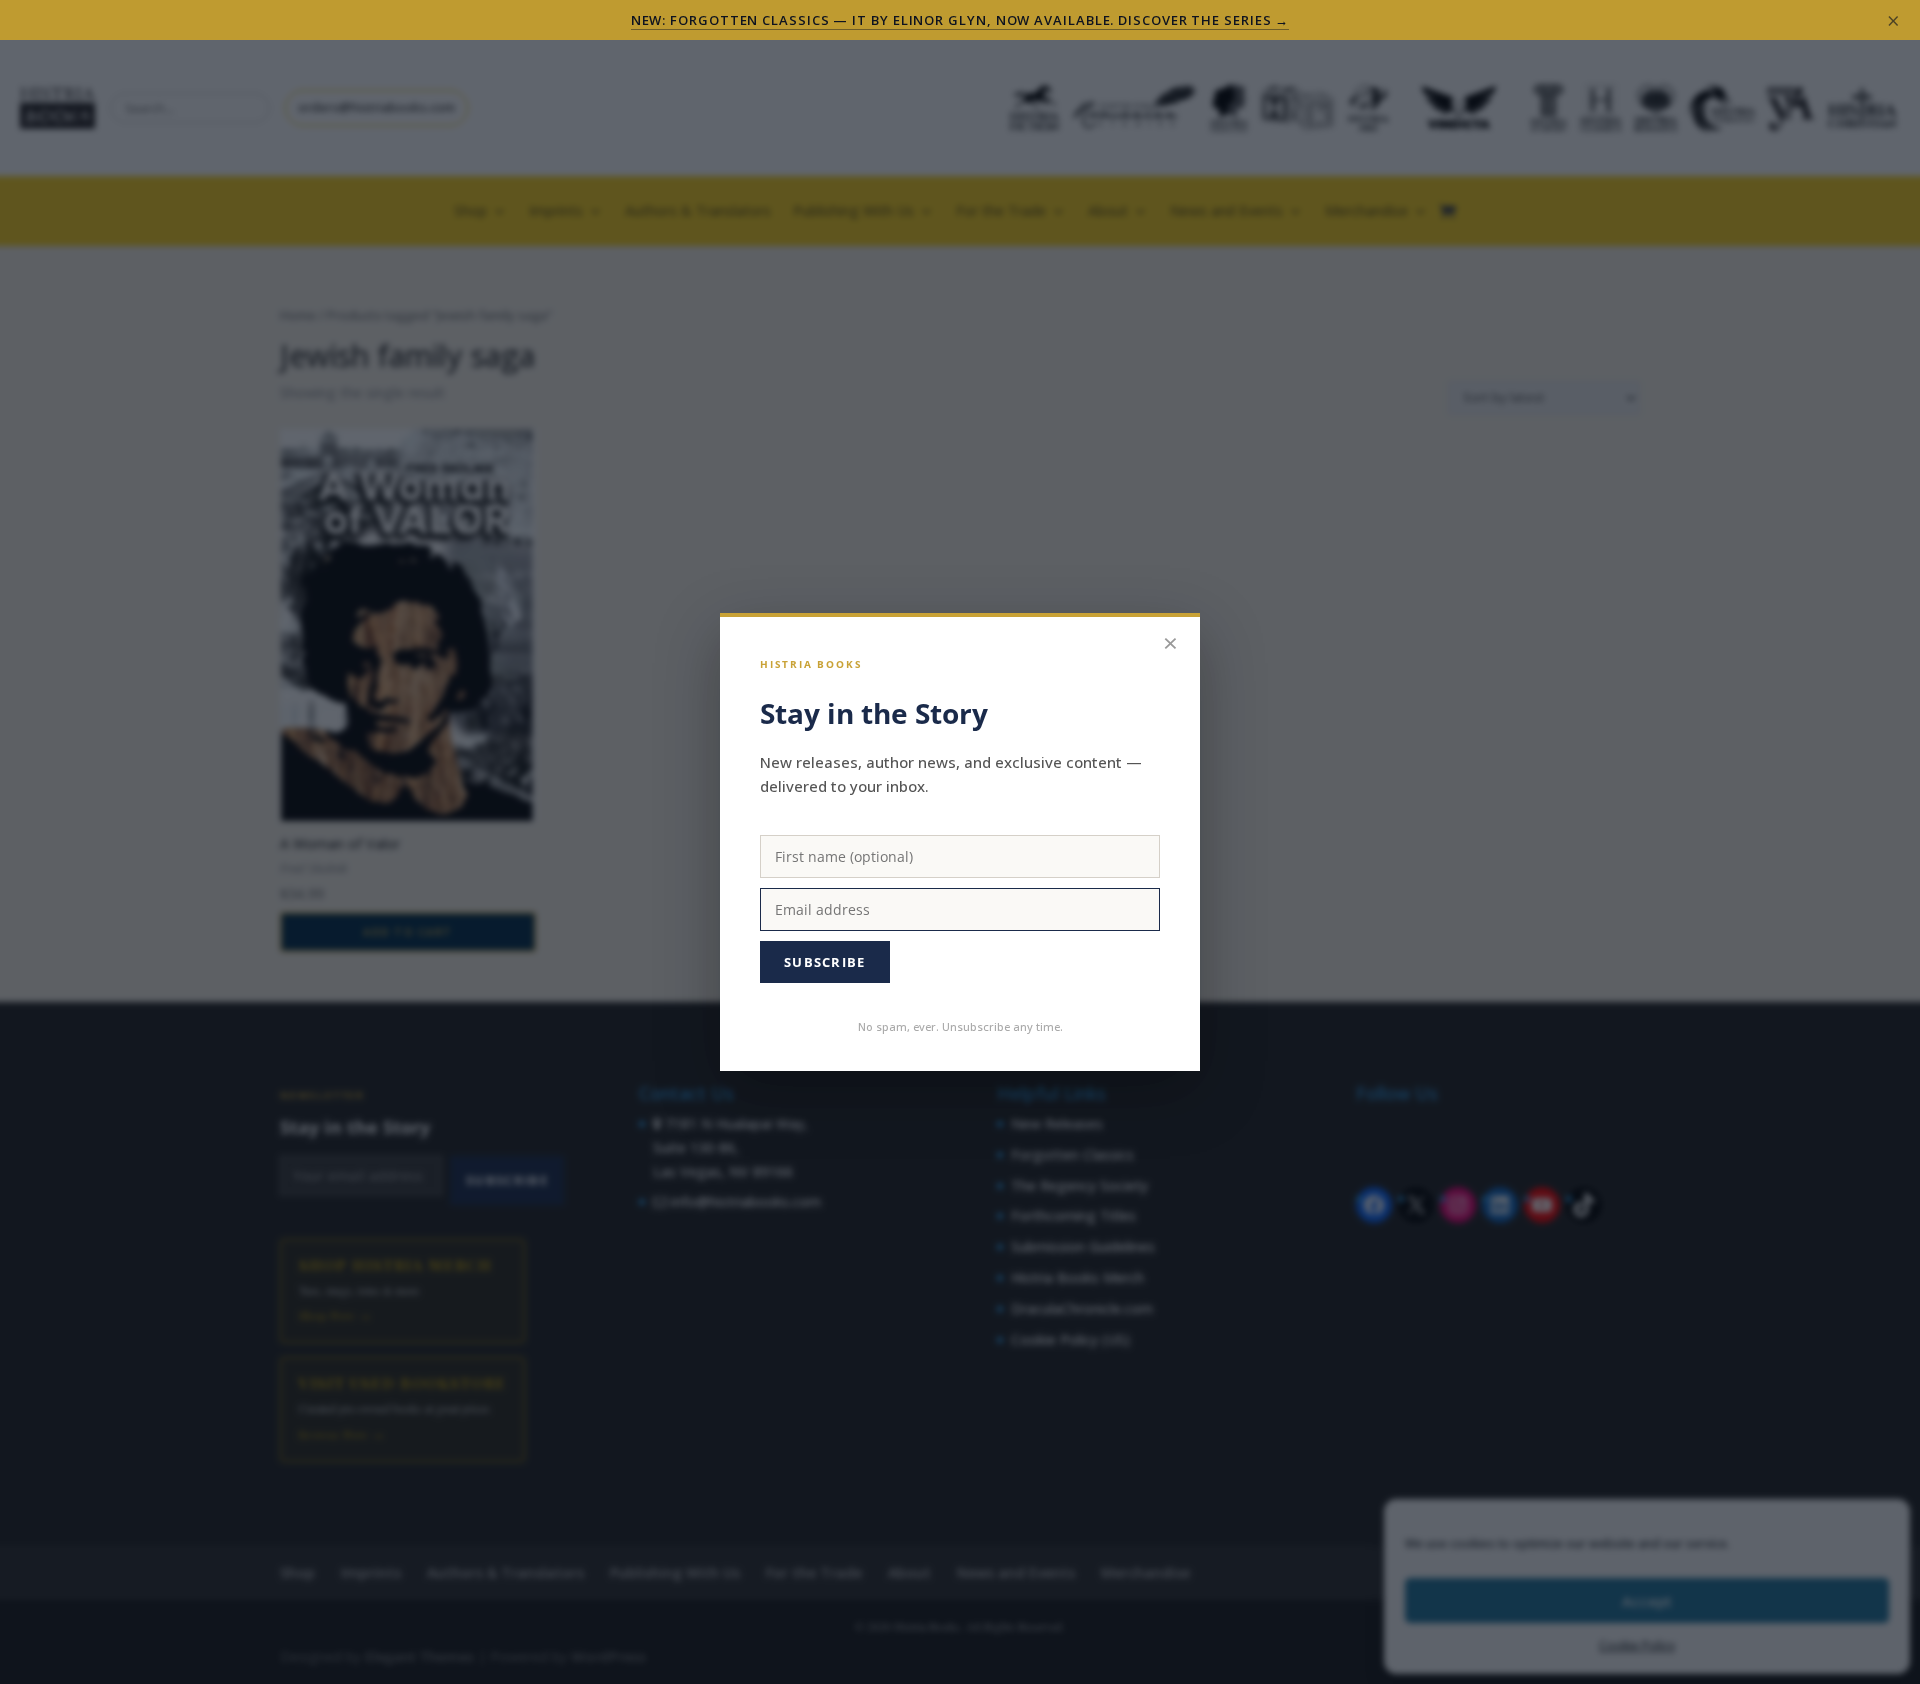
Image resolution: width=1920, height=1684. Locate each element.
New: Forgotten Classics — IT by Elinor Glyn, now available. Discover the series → (960, 20)
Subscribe (825, 962)
